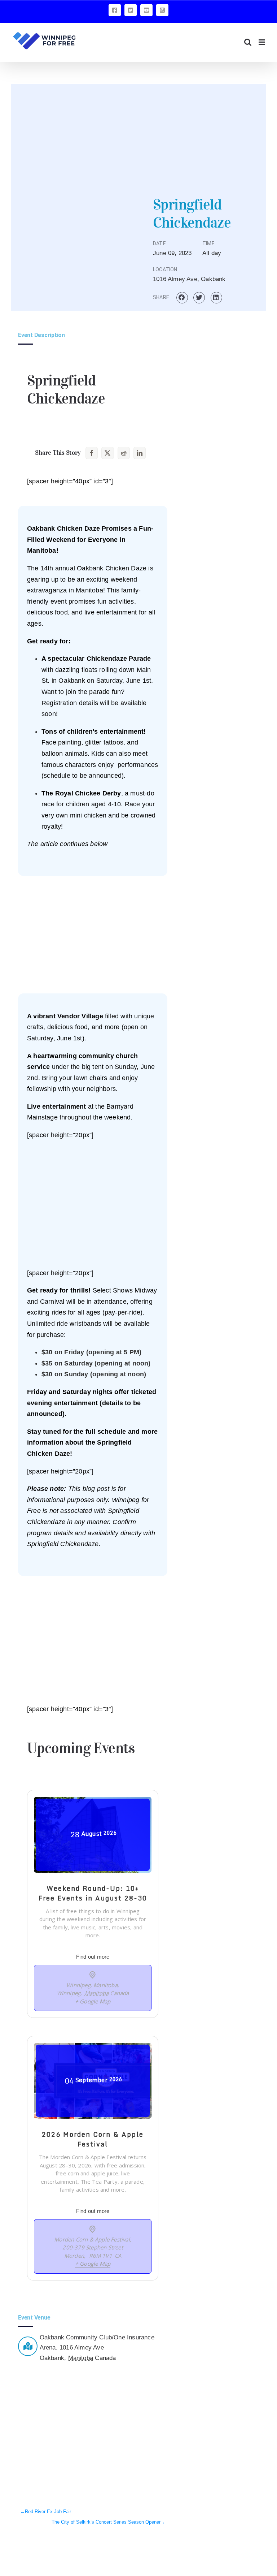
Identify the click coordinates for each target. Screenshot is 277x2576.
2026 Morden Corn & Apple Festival (93, 2139)
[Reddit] (124, 453)
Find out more (93, 1957)
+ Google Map (93, 2001)
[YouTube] (146, 10)
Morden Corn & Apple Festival (92, 2239)
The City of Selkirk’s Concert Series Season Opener (106, 2522)
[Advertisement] (138, 134)
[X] (131, 10)
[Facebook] (115, 10)
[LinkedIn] (140, 453)
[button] (182, 298)
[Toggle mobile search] (248, 42)
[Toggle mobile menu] (262, 42)
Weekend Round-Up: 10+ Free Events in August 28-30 (93, 1893)
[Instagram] (162, 10)
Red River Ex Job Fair (48, 2512)
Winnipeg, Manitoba (92, 1985)
